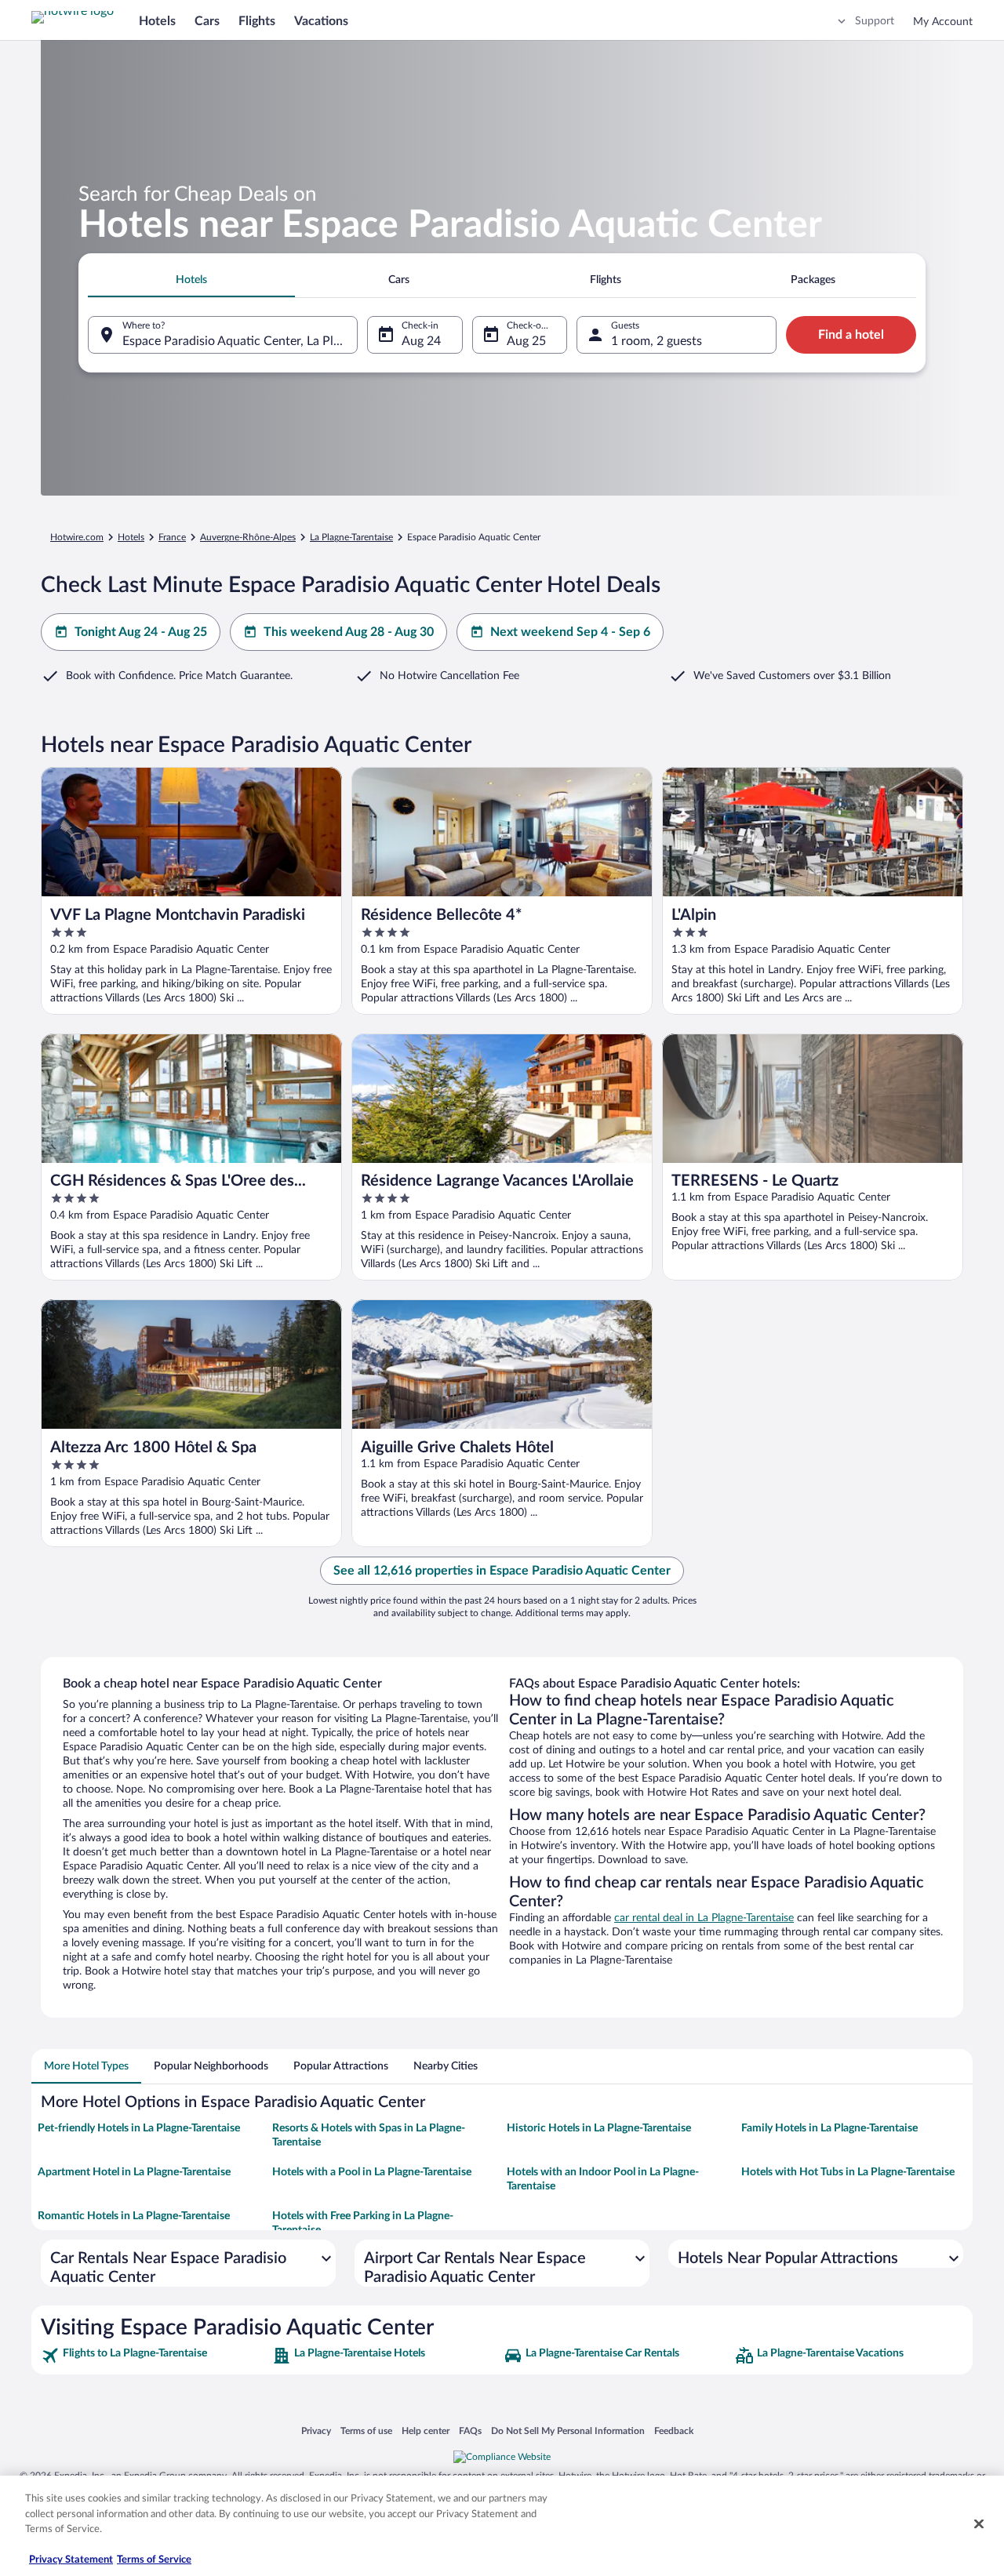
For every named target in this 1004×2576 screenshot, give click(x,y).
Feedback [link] (674, 2431)
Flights (257, 21)
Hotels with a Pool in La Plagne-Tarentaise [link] (372, 2172)
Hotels (157, 21)
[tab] (191, 280)
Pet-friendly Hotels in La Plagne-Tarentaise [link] (139, 2128)
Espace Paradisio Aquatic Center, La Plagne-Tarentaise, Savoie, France (240, 341)
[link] (155, 2356)
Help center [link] (426, 2431)
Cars (207, 21)
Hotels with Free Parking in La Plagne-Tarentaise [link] (363, 2223)
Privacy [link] (316, 2431)
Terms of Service (154, 2560)
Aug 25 (526, 341)
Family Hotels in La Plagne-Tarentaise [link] (829, 2128)
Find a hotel (851, 335)
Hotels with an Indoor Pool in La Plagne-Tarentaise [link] (603, 2179)
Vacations (321, 21)
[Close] (979, 2524)
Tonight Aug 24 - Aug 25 (141, 632)
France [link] (172, 537)
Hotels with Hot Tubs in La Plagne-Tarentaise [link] (848, 2172)
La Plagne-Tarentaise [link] (351, 537)
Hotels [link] (131, 537)
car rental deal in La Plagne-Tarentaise (704, 1918)
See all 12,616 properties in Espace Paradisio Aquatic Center (502, 1571)
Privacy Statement (71, 2560)
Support (875, 21)
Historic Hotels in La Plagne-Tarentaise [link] (599, 2128)
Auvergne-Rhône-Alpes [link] (248, 537)
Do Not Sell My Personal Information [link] (568, 2431)
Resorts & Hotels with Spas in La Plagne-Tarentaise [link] (369, 2135)
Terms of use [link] (366, 2431)
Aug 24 (421, 341)
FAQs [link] (470, 2431)
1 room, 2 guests (657, 341)
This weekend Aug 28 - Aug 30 (349, 632)
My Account (943, 22)
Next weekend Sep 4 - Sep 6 (570, 632)
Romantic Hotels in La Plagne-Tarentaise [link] (134, 2216)
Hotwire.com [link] (77, 537)
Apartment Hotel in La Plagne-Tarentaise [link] (134, 2172)
